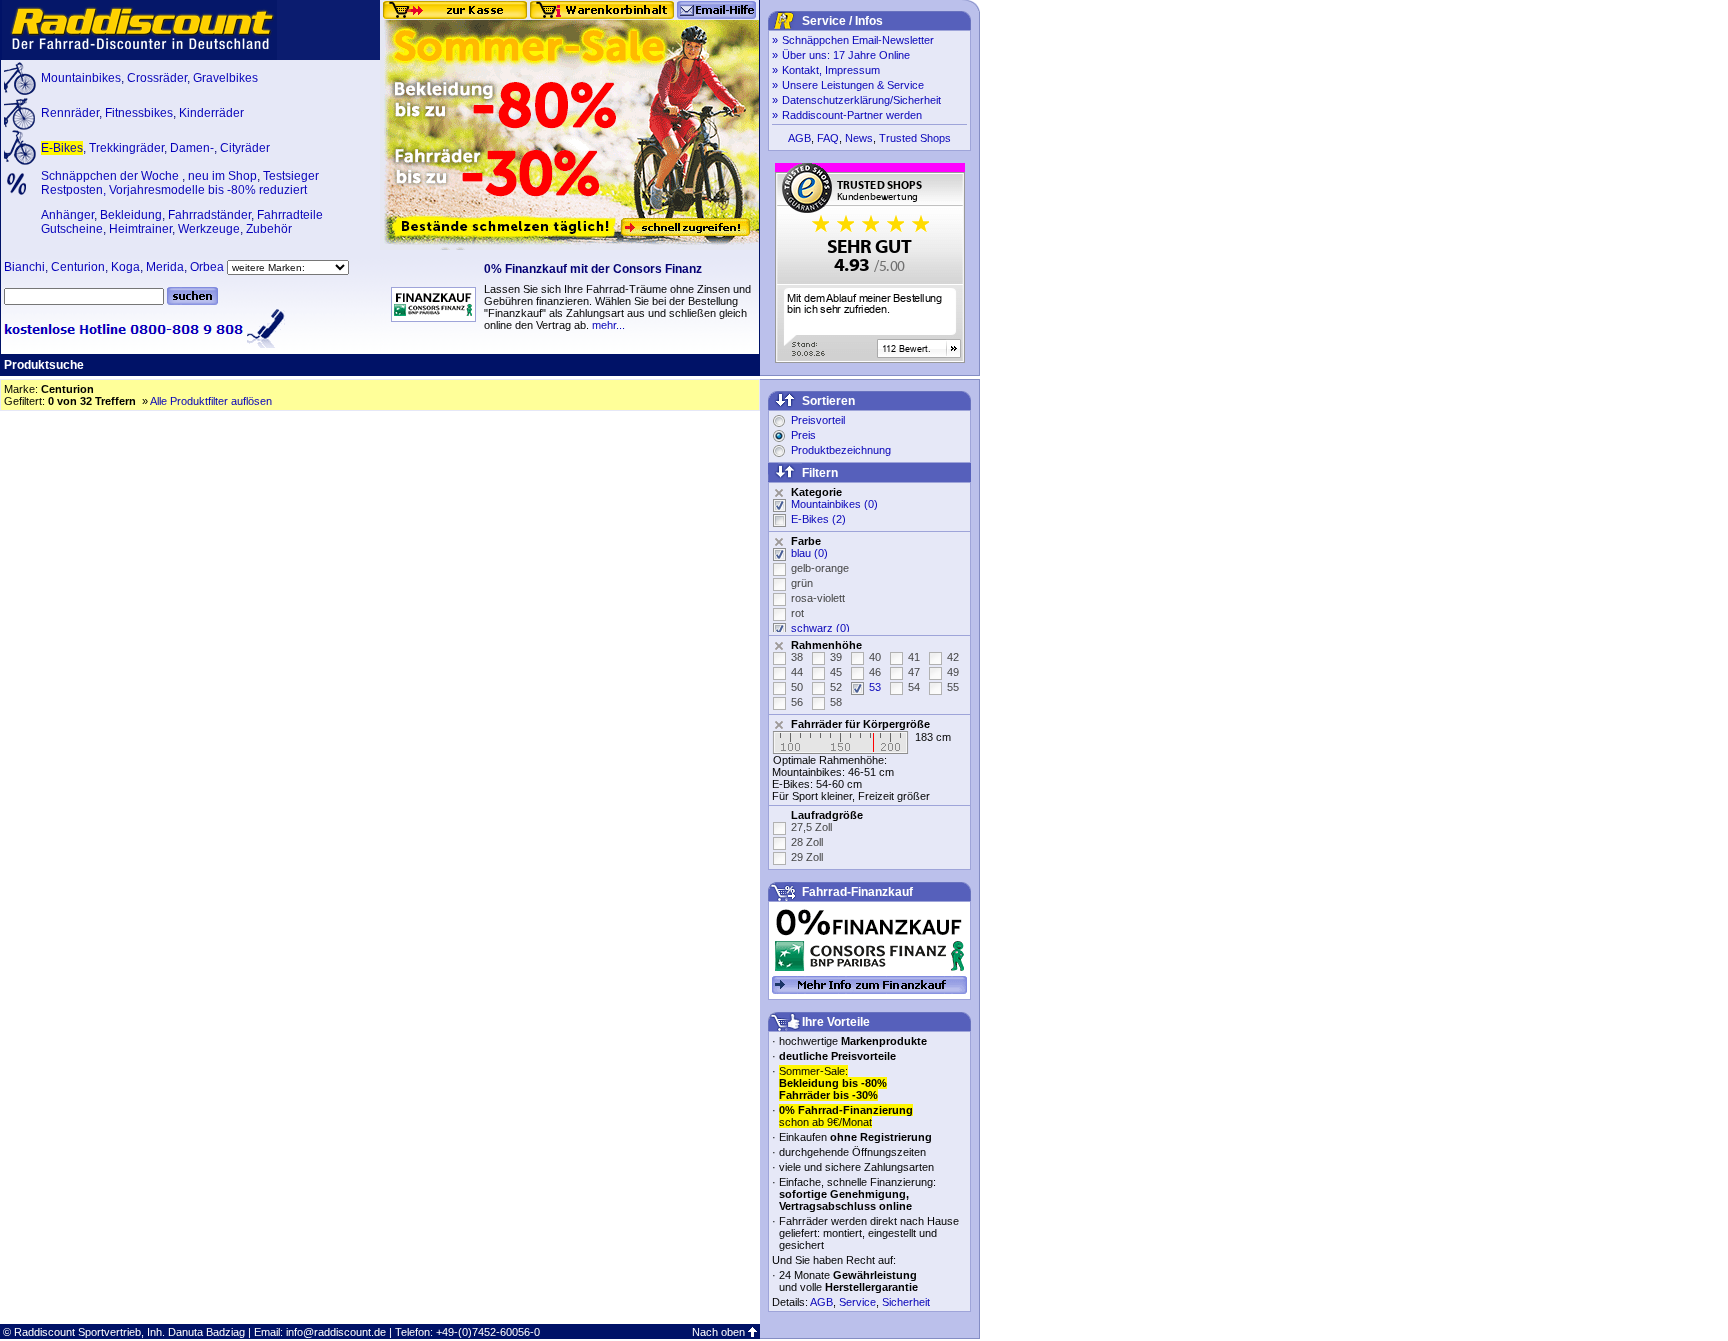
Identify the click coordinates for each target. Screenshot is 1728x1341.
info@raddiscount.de (336, 1332)
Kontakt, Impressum (831, 70)
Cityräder (245, 148)
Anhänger (67, 215)
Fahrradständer (209, 215)
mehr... (608, 325)
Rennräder (70, 113)
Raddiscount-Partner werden (852, 115)
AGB (799, 138)
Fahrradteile (290, 215)
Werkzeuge (209, 229)
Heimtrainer (140, 229)
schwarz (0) (820, 628)
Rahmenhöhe (826, 645)
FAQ (828, 138)
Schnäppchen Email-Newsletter (858, 40)
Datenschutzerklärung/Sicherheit (861, 100)
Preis (803, 435)
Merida (165, 267)
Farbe (806, 541)
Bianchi (24, 267)
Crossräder (157, 78)
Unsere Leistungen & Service (853, 85)
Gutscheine (72, 229)
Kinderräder (211, 113)
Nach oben (718, 1332)
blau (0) (809, 553)
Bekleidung (131, 215)
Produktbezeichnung (841, 450)
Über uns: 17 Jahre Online (846, 55)
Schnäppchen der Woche (111, 176)
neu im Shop (222, 176)
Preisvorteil (818, 420)
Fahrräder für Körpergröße (860, 724)
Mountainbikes (81, 78)
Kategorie (816, 492)
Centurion (78, 267)
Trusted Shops (915, 138)
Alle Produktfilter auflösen (211, 401)
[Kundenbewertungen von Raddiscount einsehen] (870, 359)
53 (875, 687)
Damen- (192, 148)
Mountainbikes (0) (834, 504)
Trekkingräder (126, 148)
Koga (125, 267)
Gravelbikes (225, 78)
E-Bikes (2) (818, 519)
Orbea (207, 267)
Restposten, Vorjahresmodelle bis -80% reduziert (174, 190)
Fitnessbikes (139, 113)
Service (857, 1302)
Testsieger (291, 176)
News (859, 138)
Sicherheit (906, 1302)
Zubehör (269, 229)
